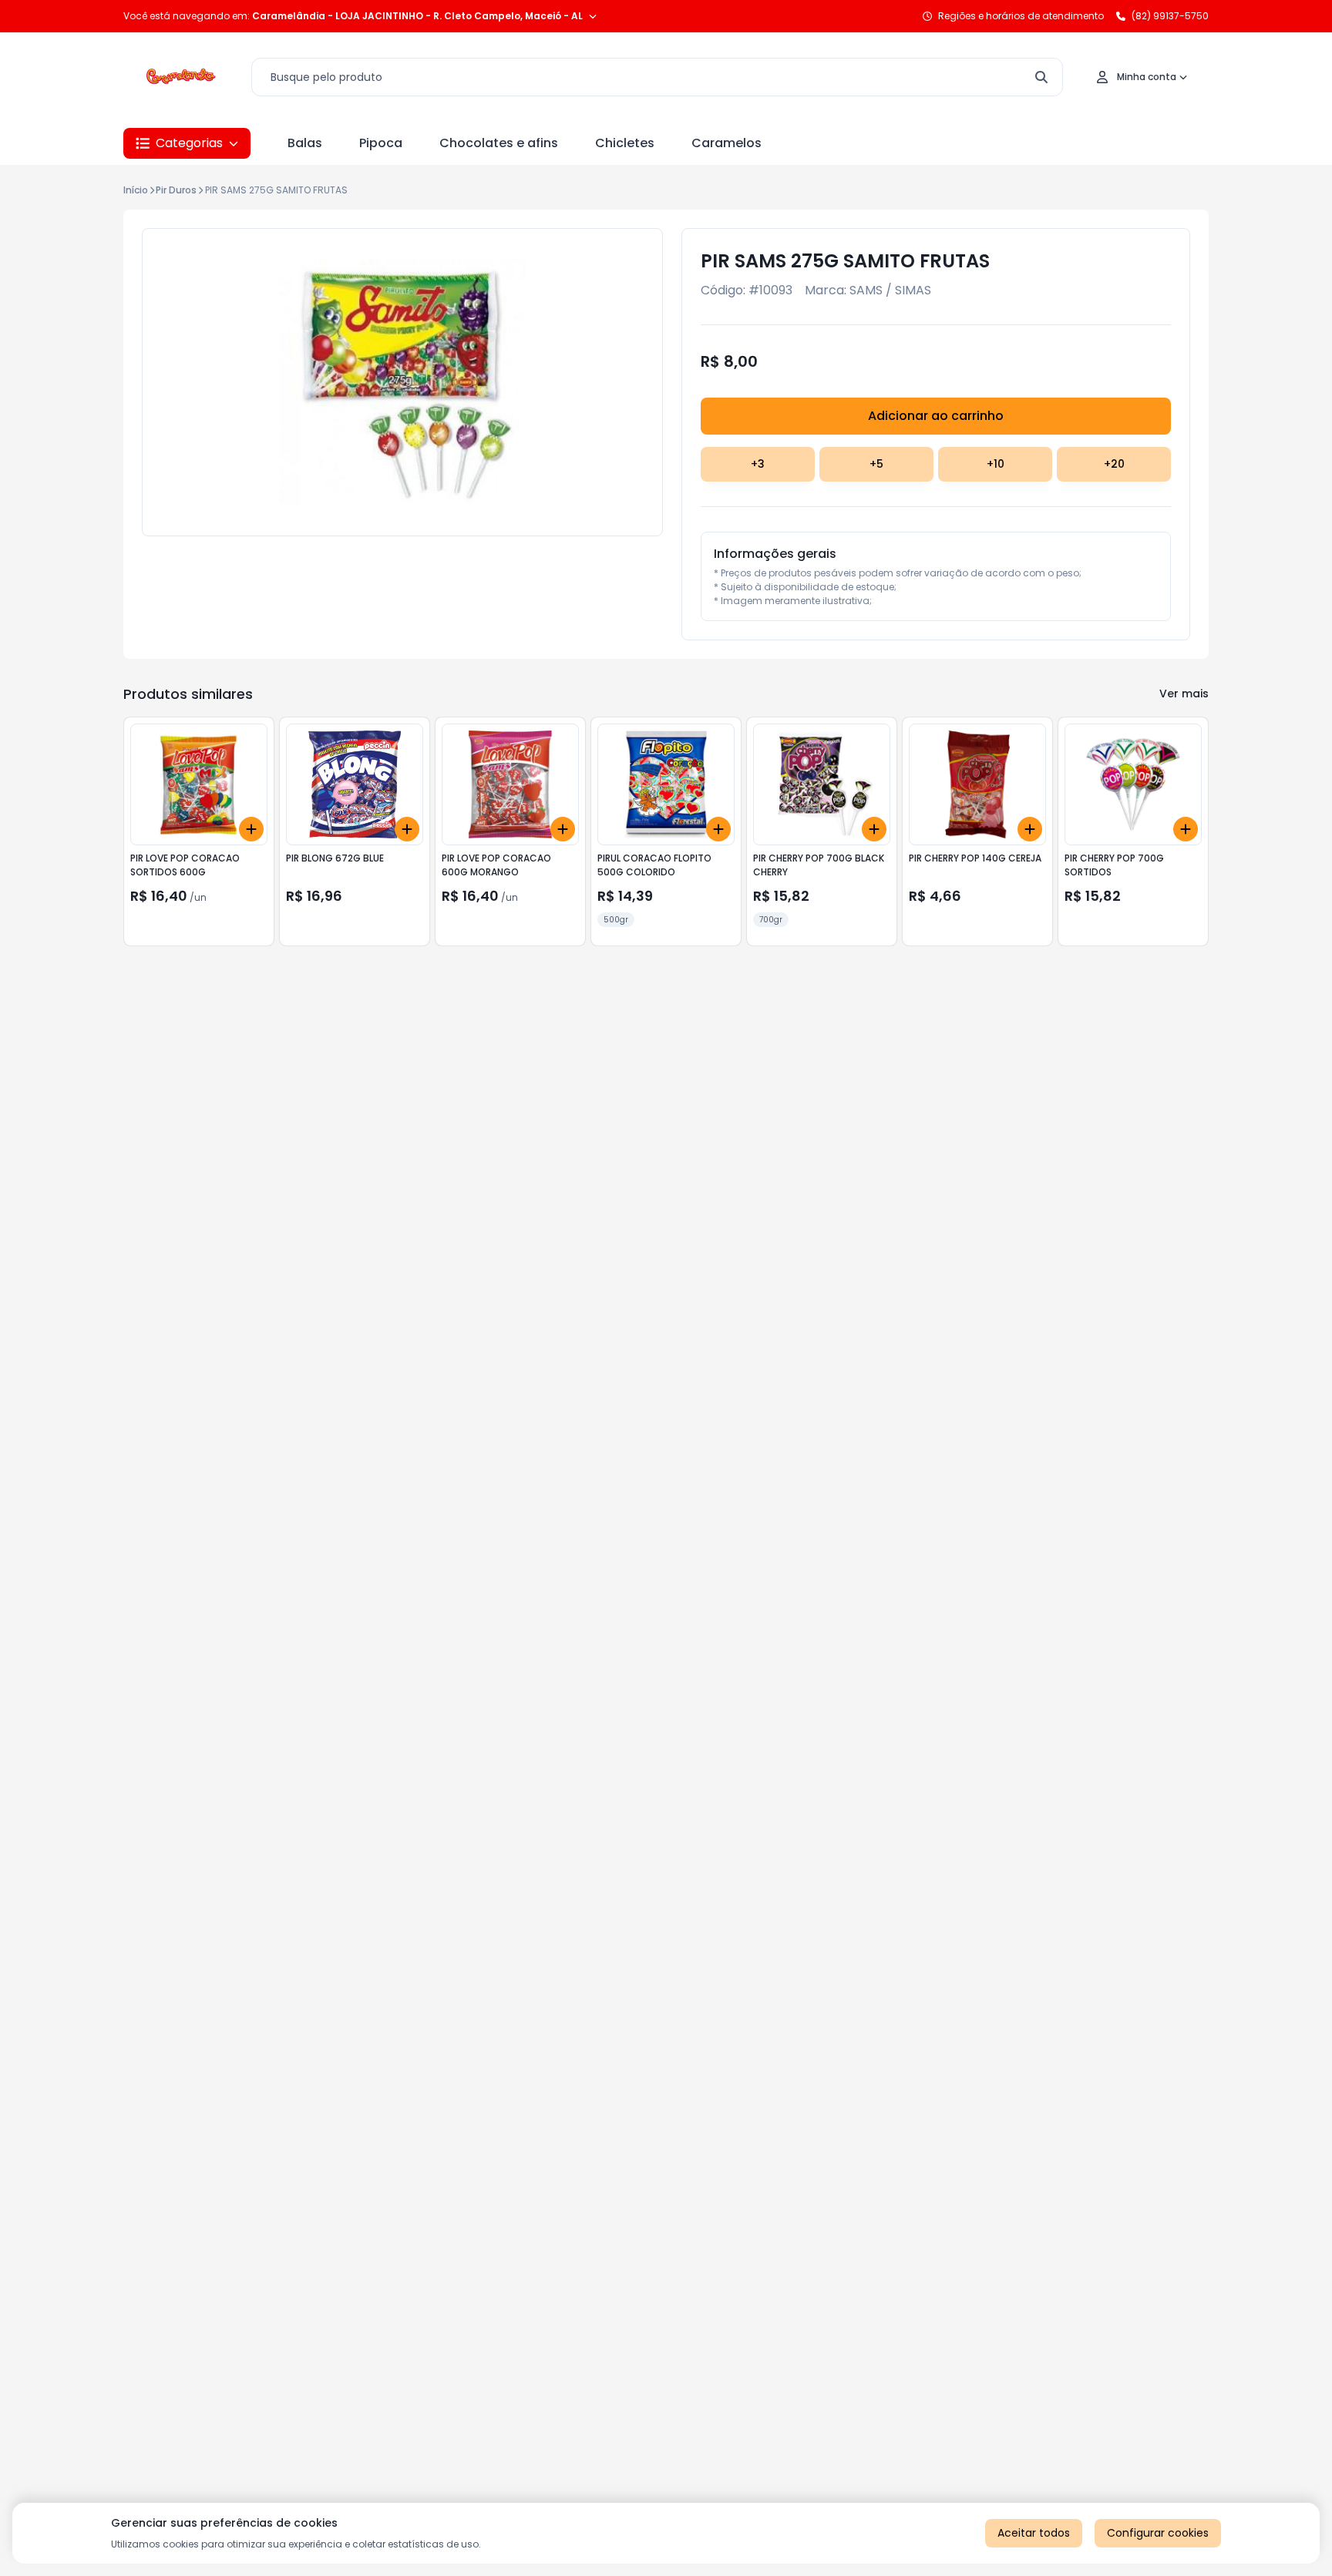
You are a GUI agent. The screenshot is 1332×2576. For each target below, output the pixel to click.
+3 (758, 464)
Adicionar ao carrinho (936, 416)
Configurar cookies (1158, 2533)
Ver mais (1184, 694)
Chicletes (625, 143)
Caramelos (727, 143)
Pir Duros (176, 190)
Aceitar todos (1034, 2533)
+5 (876, 464)
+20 (1114, 464)
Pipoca (381, 143)
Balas (305, 143)
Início (136, 190)
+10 (996, 464)
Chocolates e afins (499, 143)
